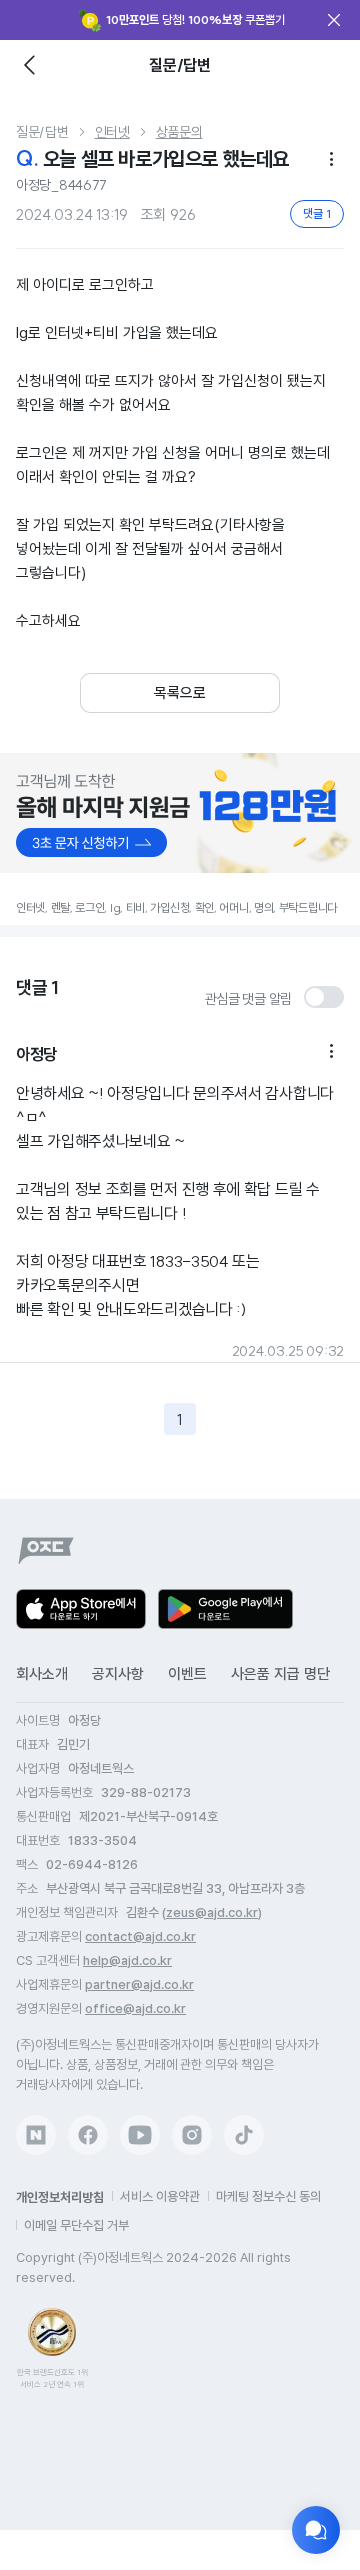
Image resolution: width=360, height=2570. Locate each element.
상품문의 (179, 132)
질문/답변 (42, 132)
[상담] (316, 2530)
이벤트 (187, 1674)
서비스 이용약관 (160, 2196)
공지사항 (118, 1674)
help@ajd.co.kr (127, 1960)
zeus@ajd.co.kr (212, 1912)
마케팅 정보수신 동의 (268, 2196)
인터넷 (112, 132)
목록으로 (180, 693)
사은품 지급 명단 (280, 1674)
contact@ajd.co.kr (140, 1936)
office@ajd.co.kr (135, 2008)
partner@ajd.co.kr (139, 1984)
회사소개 (42, 1674)
